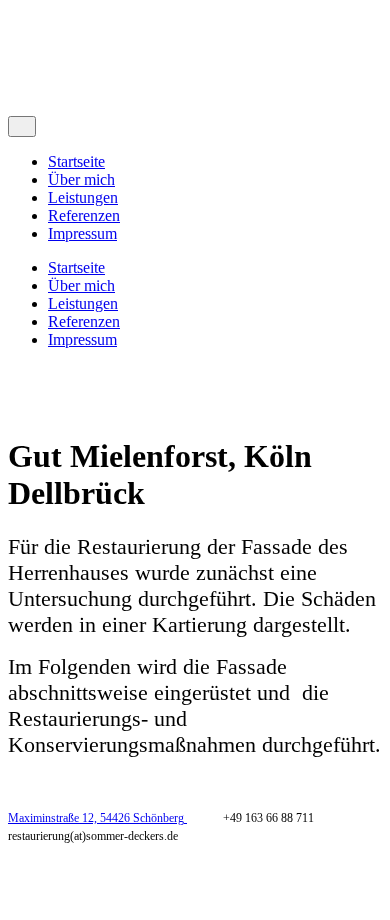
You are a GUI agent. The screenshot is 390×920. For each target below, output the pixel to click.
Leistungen (83, 197)
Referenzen (84, 215)
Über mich (81, 179)
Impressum (82, 233)
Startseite (76, 161)
